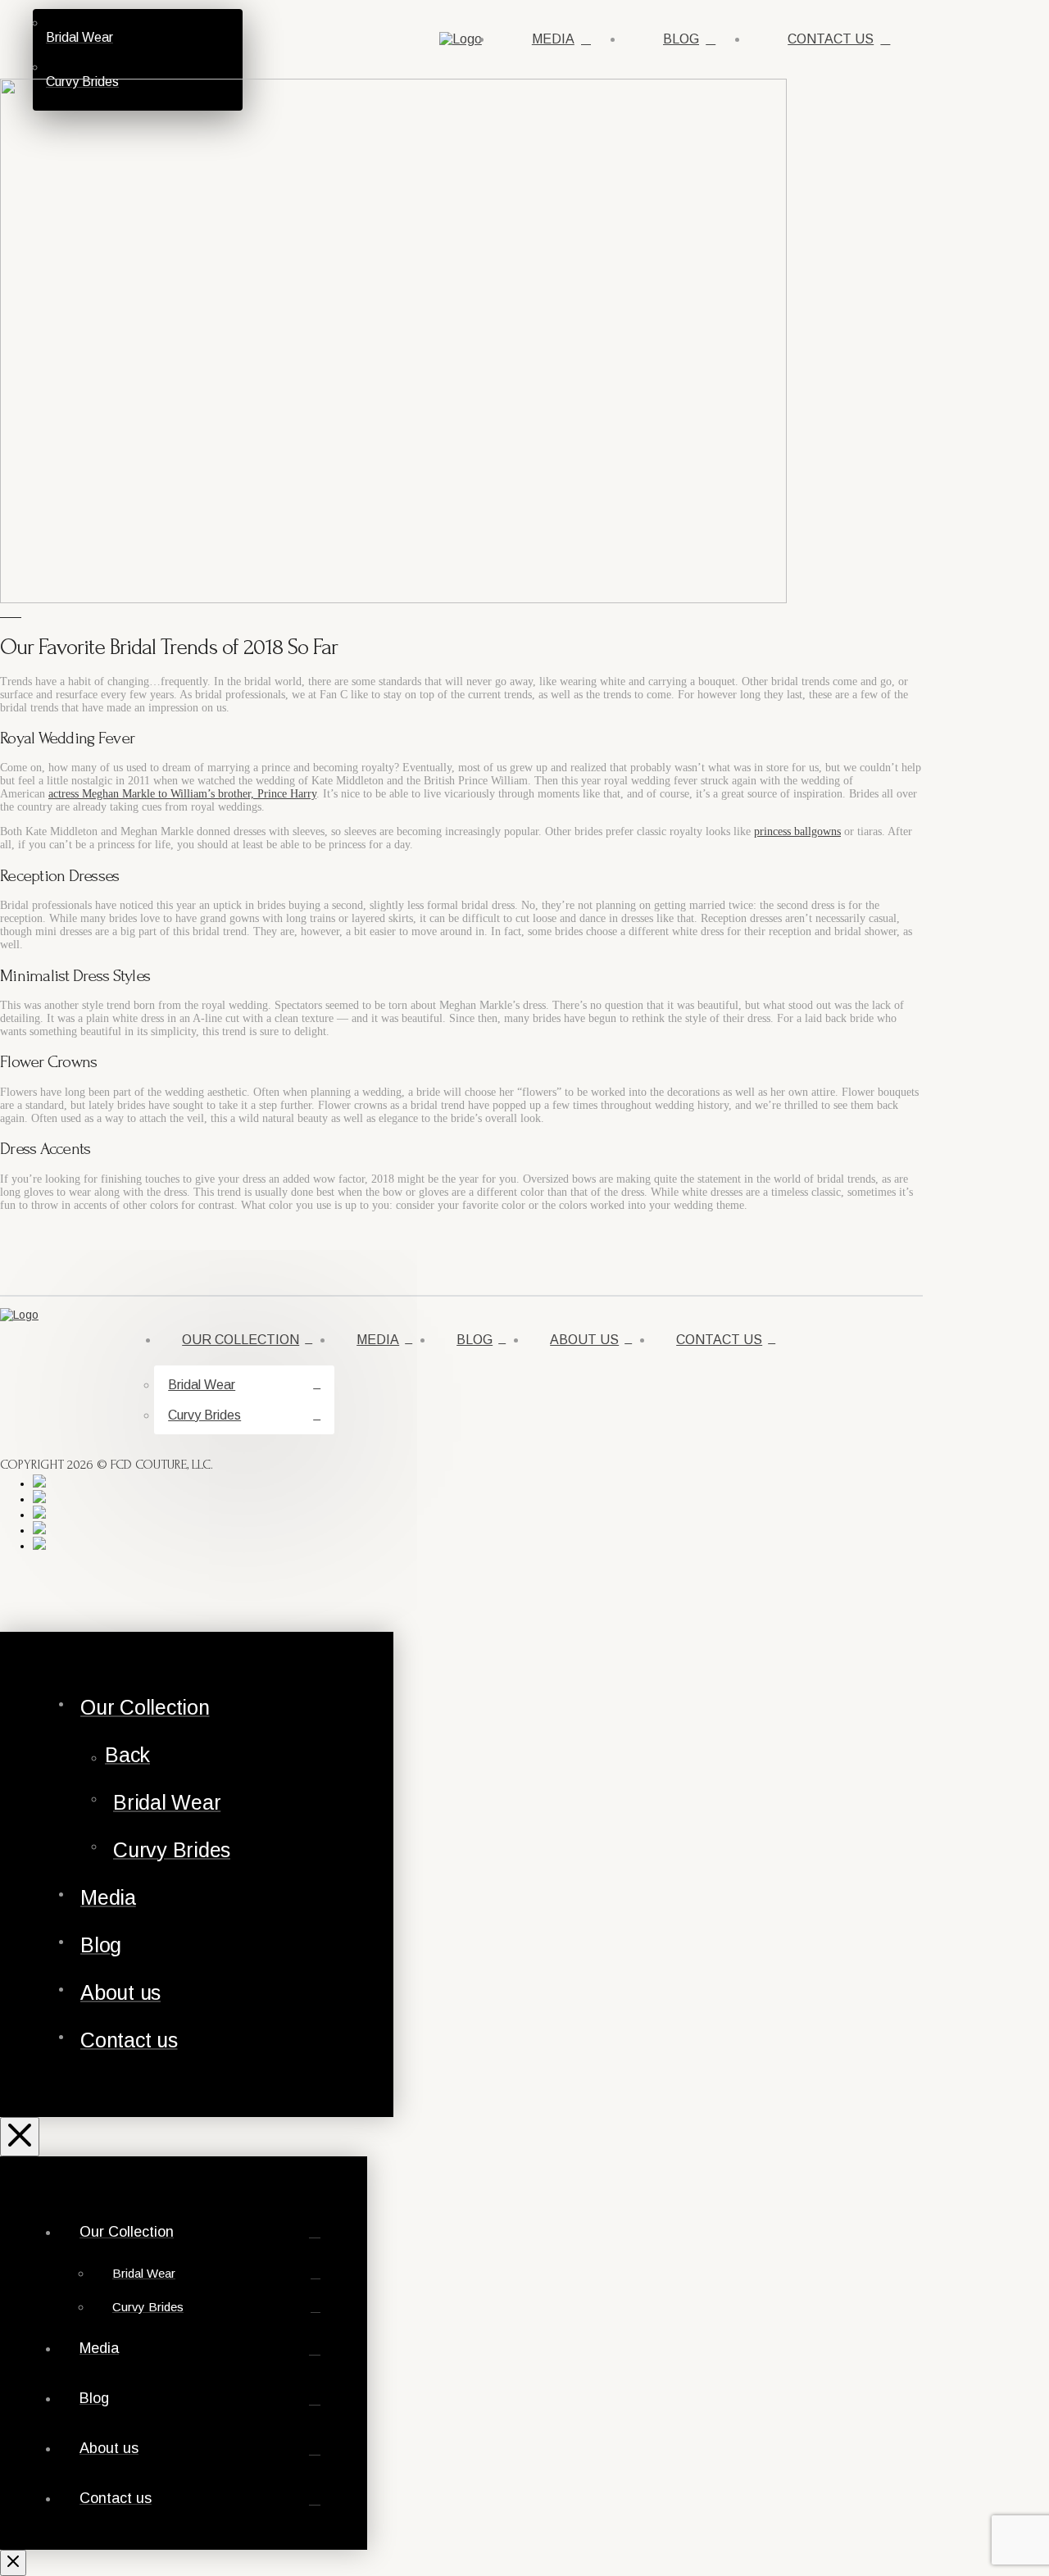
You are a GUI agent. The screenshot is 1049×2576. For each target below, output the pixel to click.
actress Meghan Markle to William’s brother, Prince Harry (182, 794)
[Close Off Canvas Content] (20, 2137)
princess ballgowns (797, 831)
